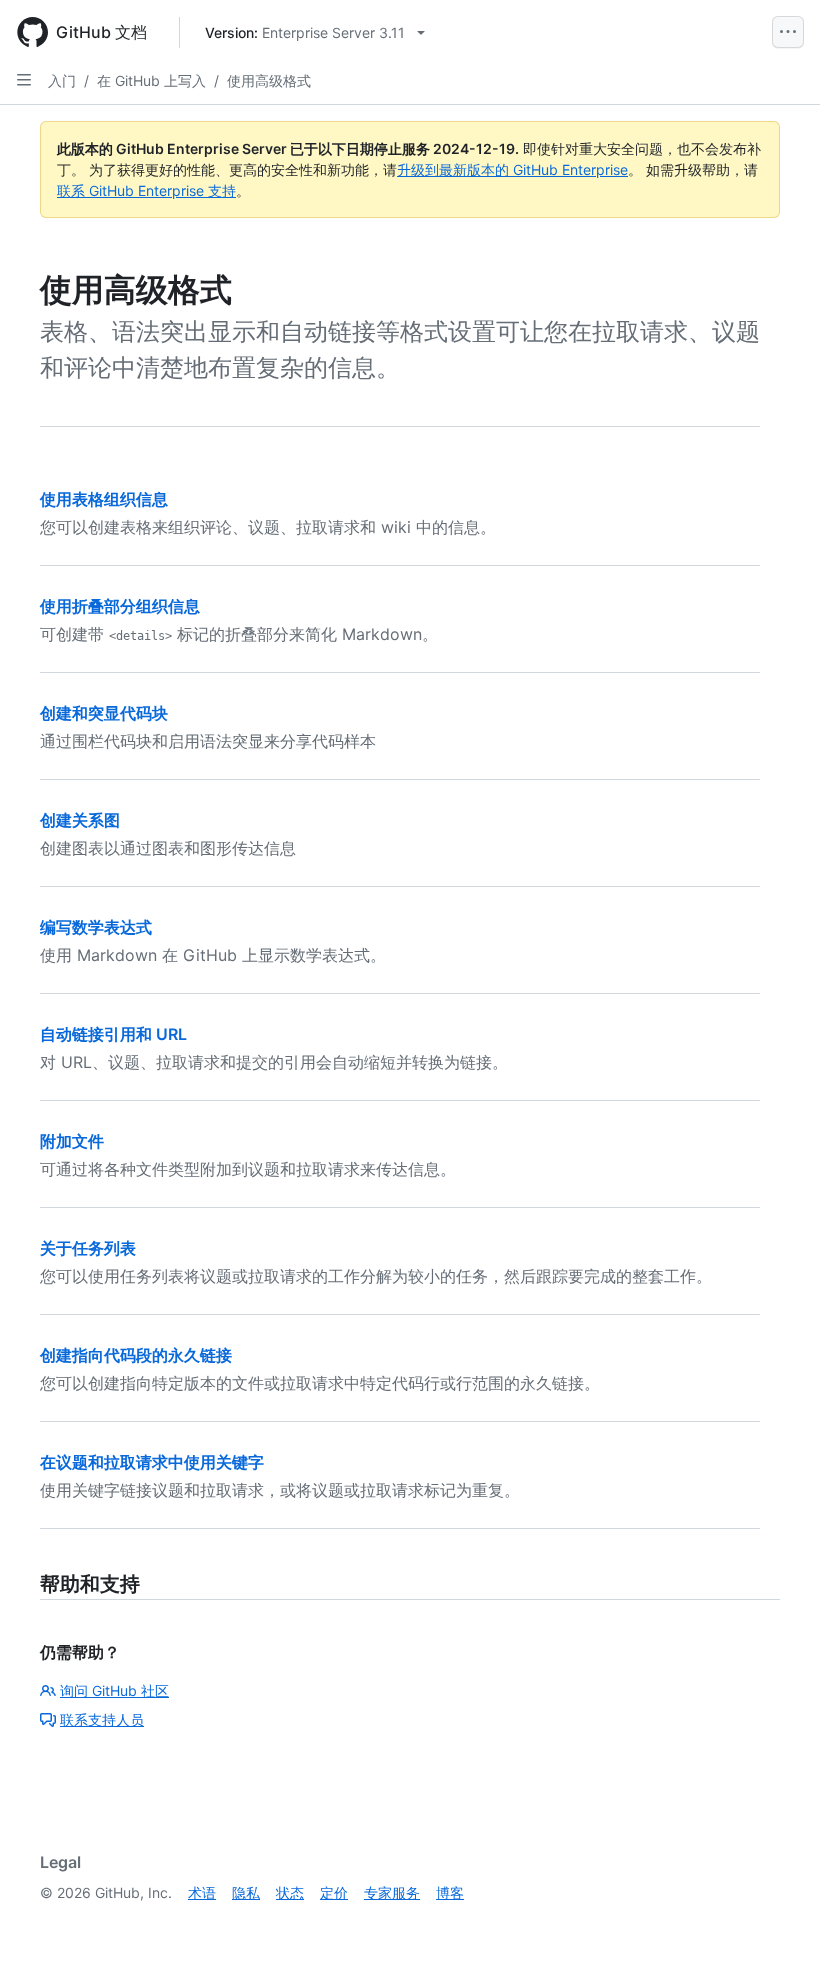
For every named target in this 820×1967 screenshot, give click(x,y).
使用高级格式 (269, 80)
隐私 (246, 1892)
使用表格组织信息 (104, 499)
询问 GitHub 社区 (114, 1690)
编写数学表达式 (96, 927)
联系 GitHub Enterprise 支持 (146, 190)
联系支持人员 (102, 1719)
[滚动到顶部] (776, 1923)
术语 (202, 1892)
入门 (62, 80)
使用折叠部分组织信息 (120, 606)
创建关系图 (80, 820)
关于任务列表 (88, 1248)
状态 (290, 1892)
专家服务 (392, 1892)
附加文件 (72, 1141)
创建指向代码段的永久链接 (136, 1355)
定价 (334, 1892)
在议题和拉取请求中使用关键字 (152, 1462)
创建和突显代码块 (104, 713)
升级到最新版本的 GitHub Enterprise (512, 169)
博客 (450, 1892)
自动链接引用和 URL (113, 1034)
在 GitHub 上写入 (151, 80)
